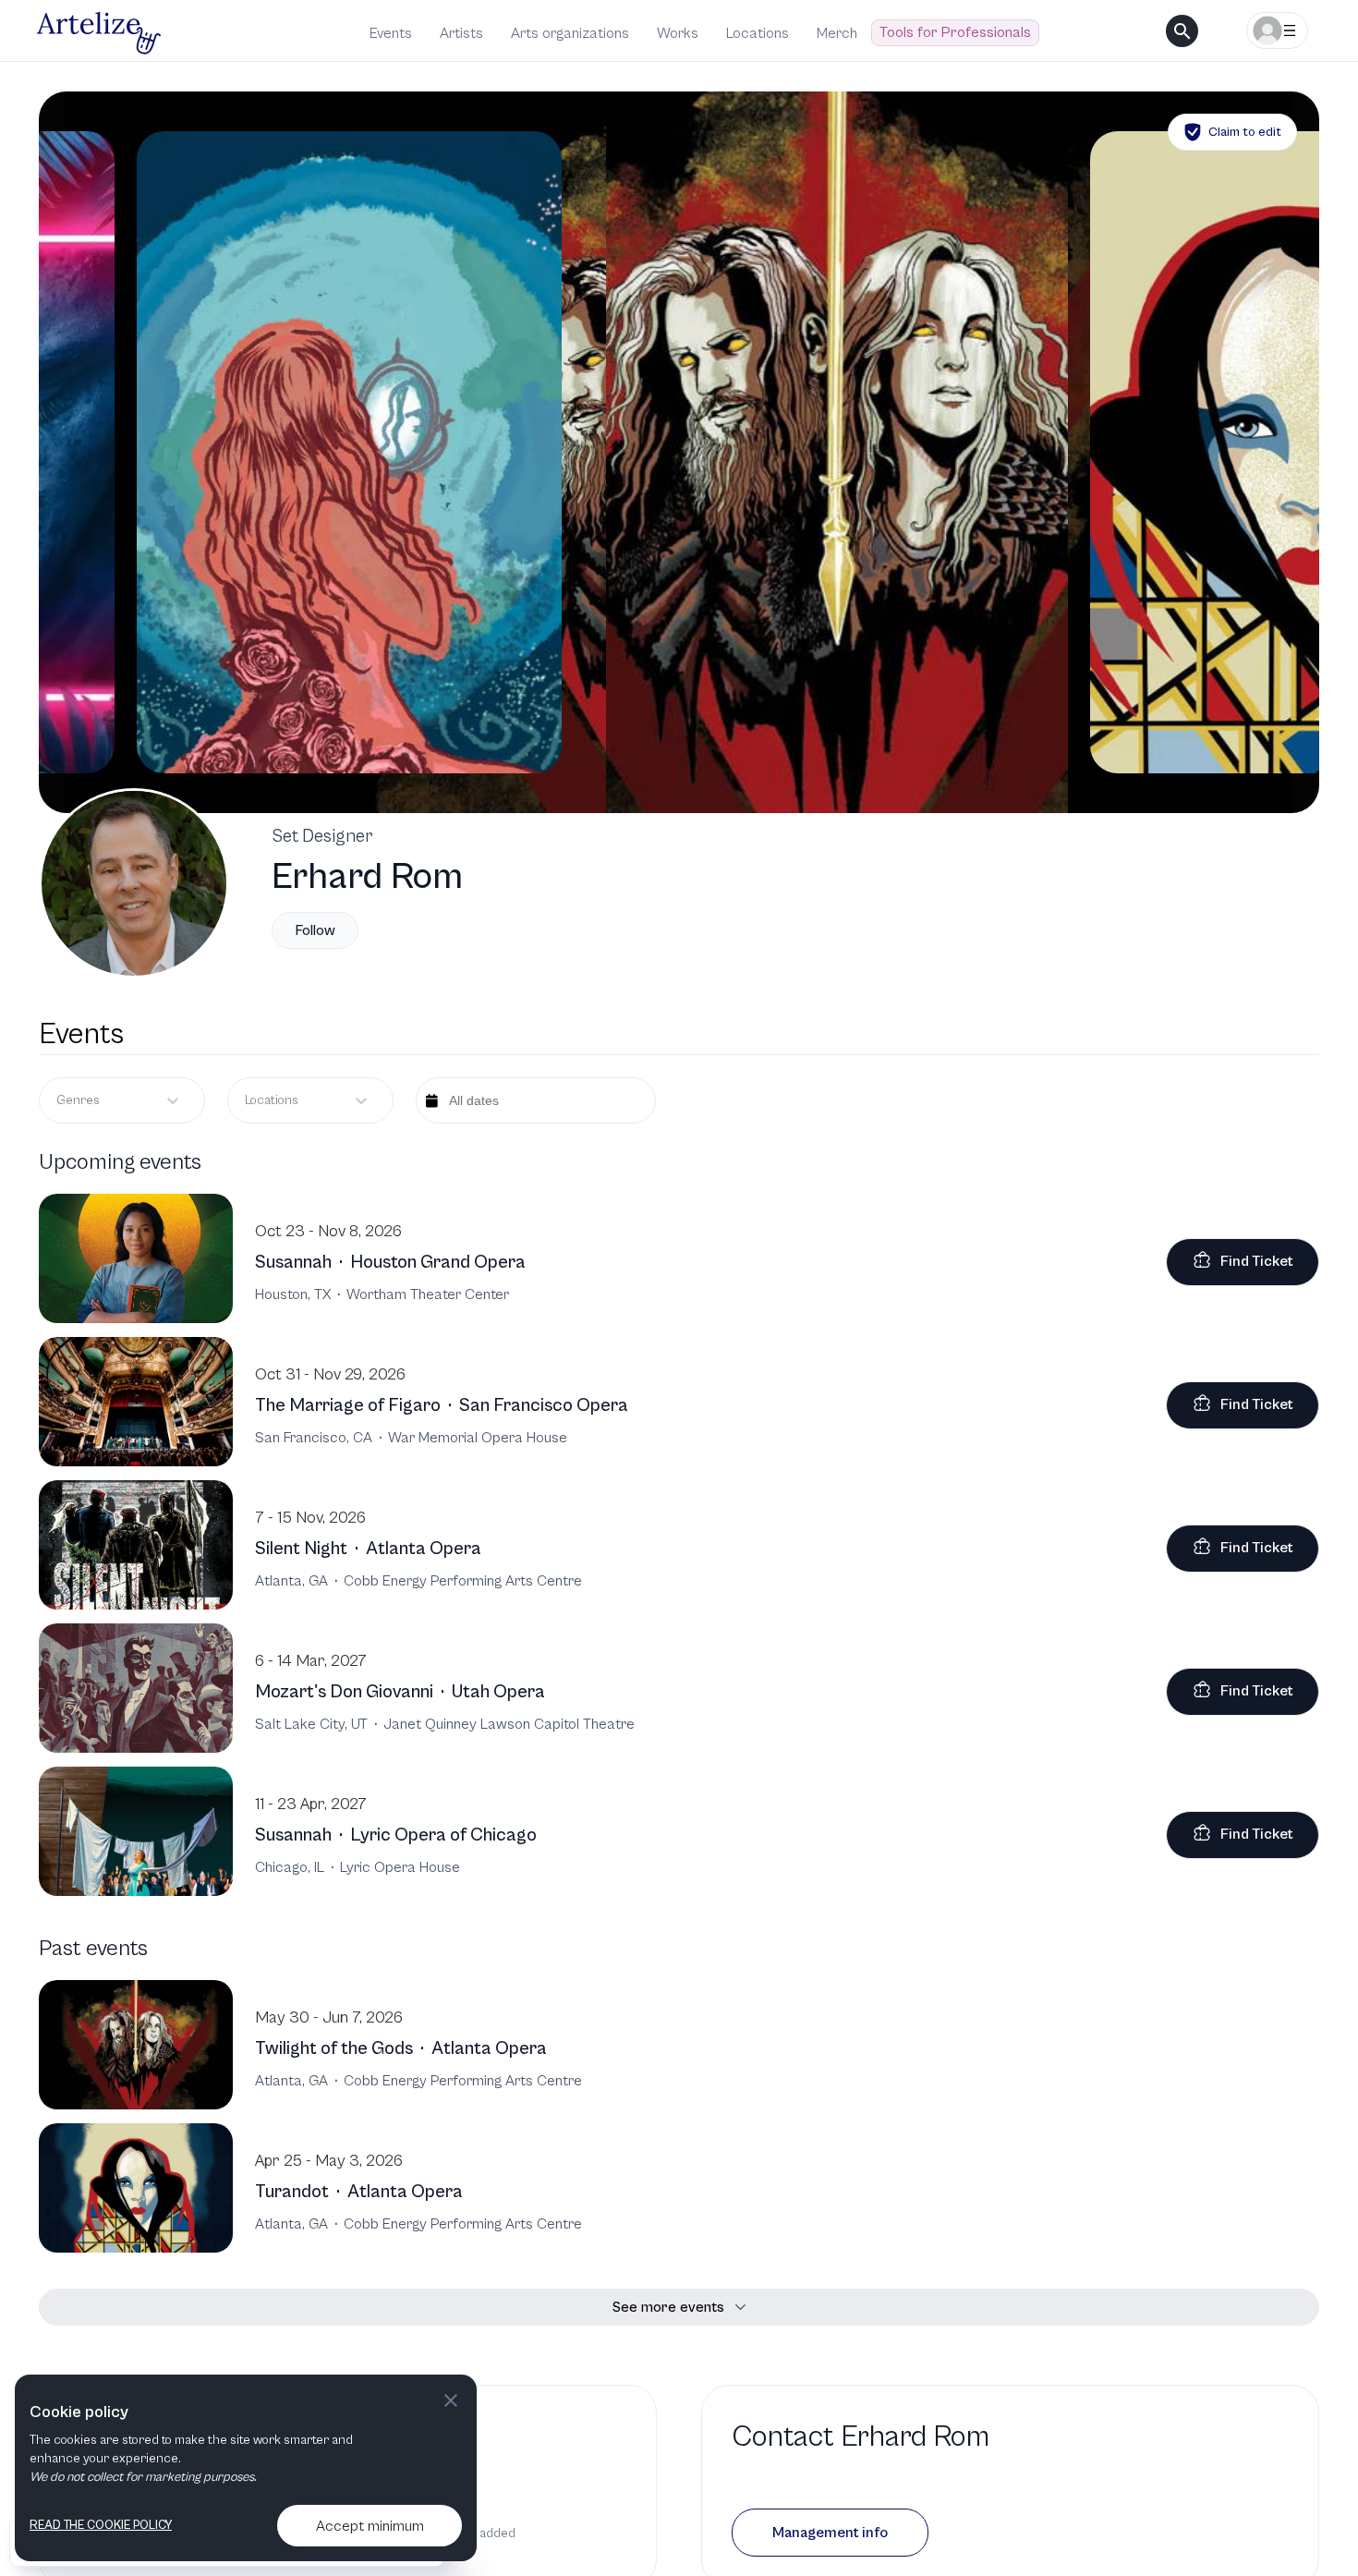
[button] (830, 2533)
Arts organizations (570, 33)
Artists (461, 33)
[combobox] (246, 1101)
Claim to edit (1245, 132)
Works (678, 33)
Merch (837, 33)
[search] (1182, 31)
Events (391, 33)
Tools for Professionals (955, 32)
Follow (315, 930)
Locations (758, 33)
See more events (668, 2307)
